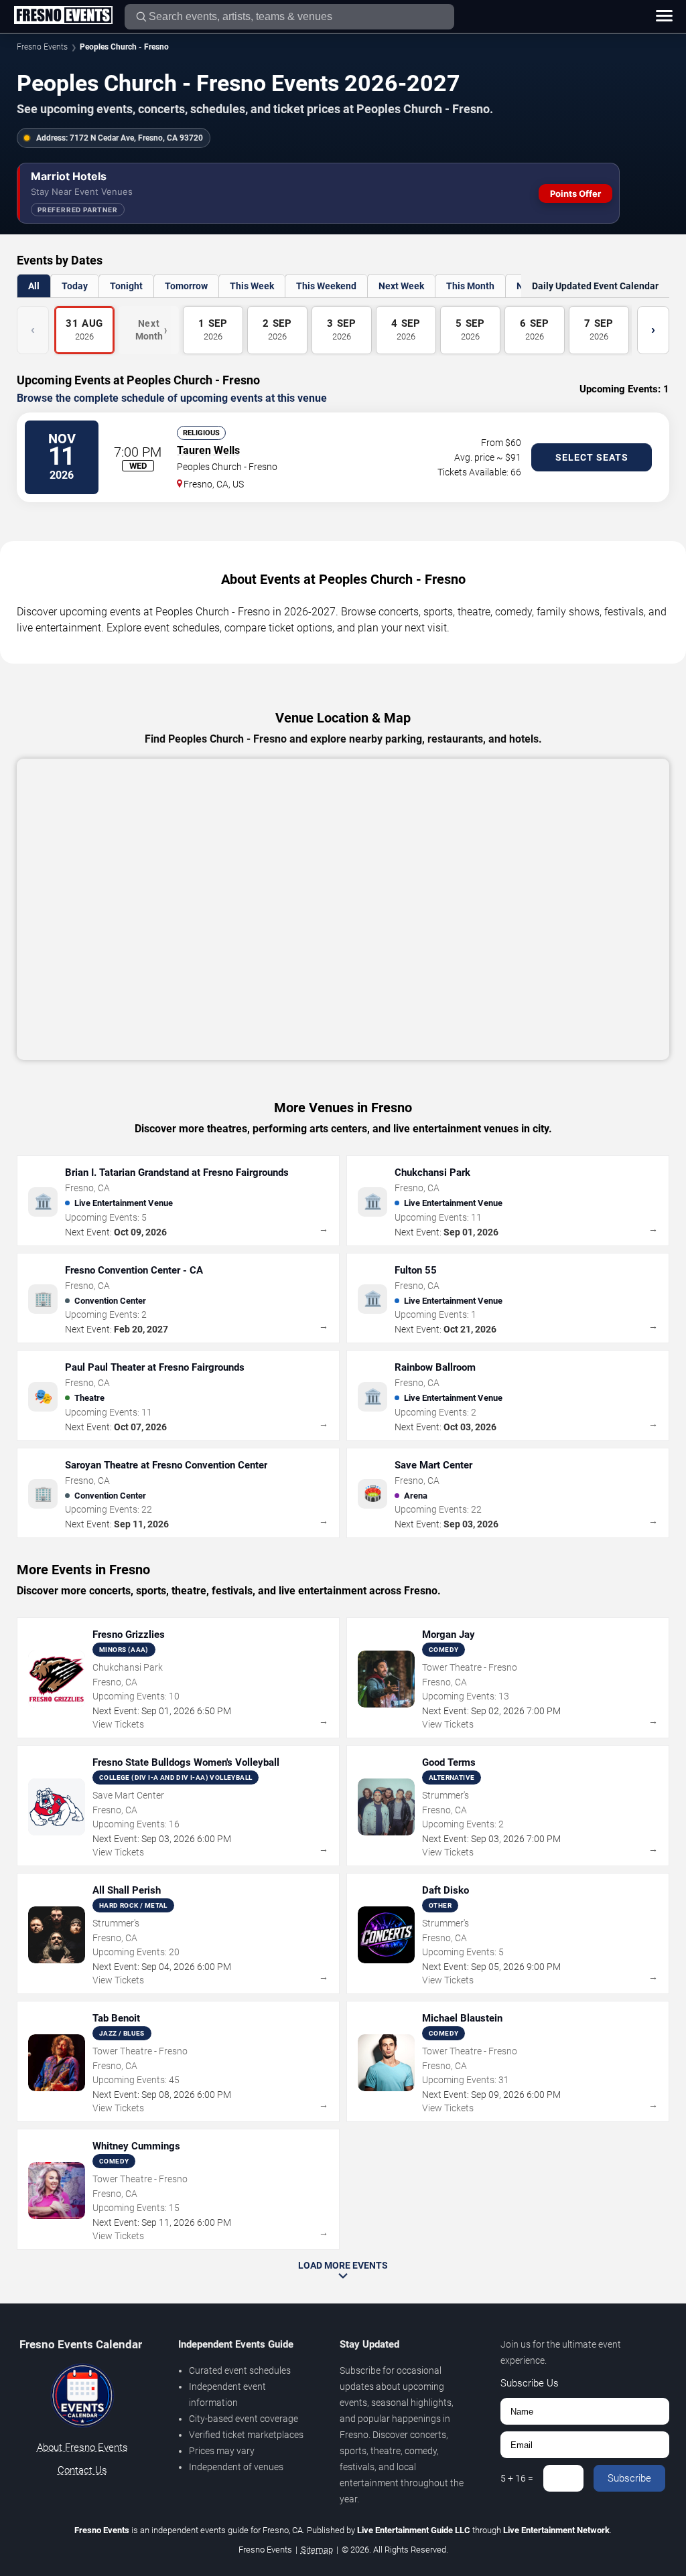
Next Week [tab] (401, 286)
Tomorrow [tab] (186, 286)
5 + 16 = (517, 2478)
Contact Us (82, 2470)
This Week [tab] (252, 286)
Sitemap (317, 2550)
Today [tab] (75, 286)
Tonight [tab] (126, 286)
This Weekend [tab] (326, 286)
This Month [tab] (470, 286)
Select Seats (592, 457)
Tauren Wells (208, 450)
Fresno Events (42, 47)
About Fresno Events (82, 2447)
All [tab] (34, 286)
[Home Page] (63, 16)
